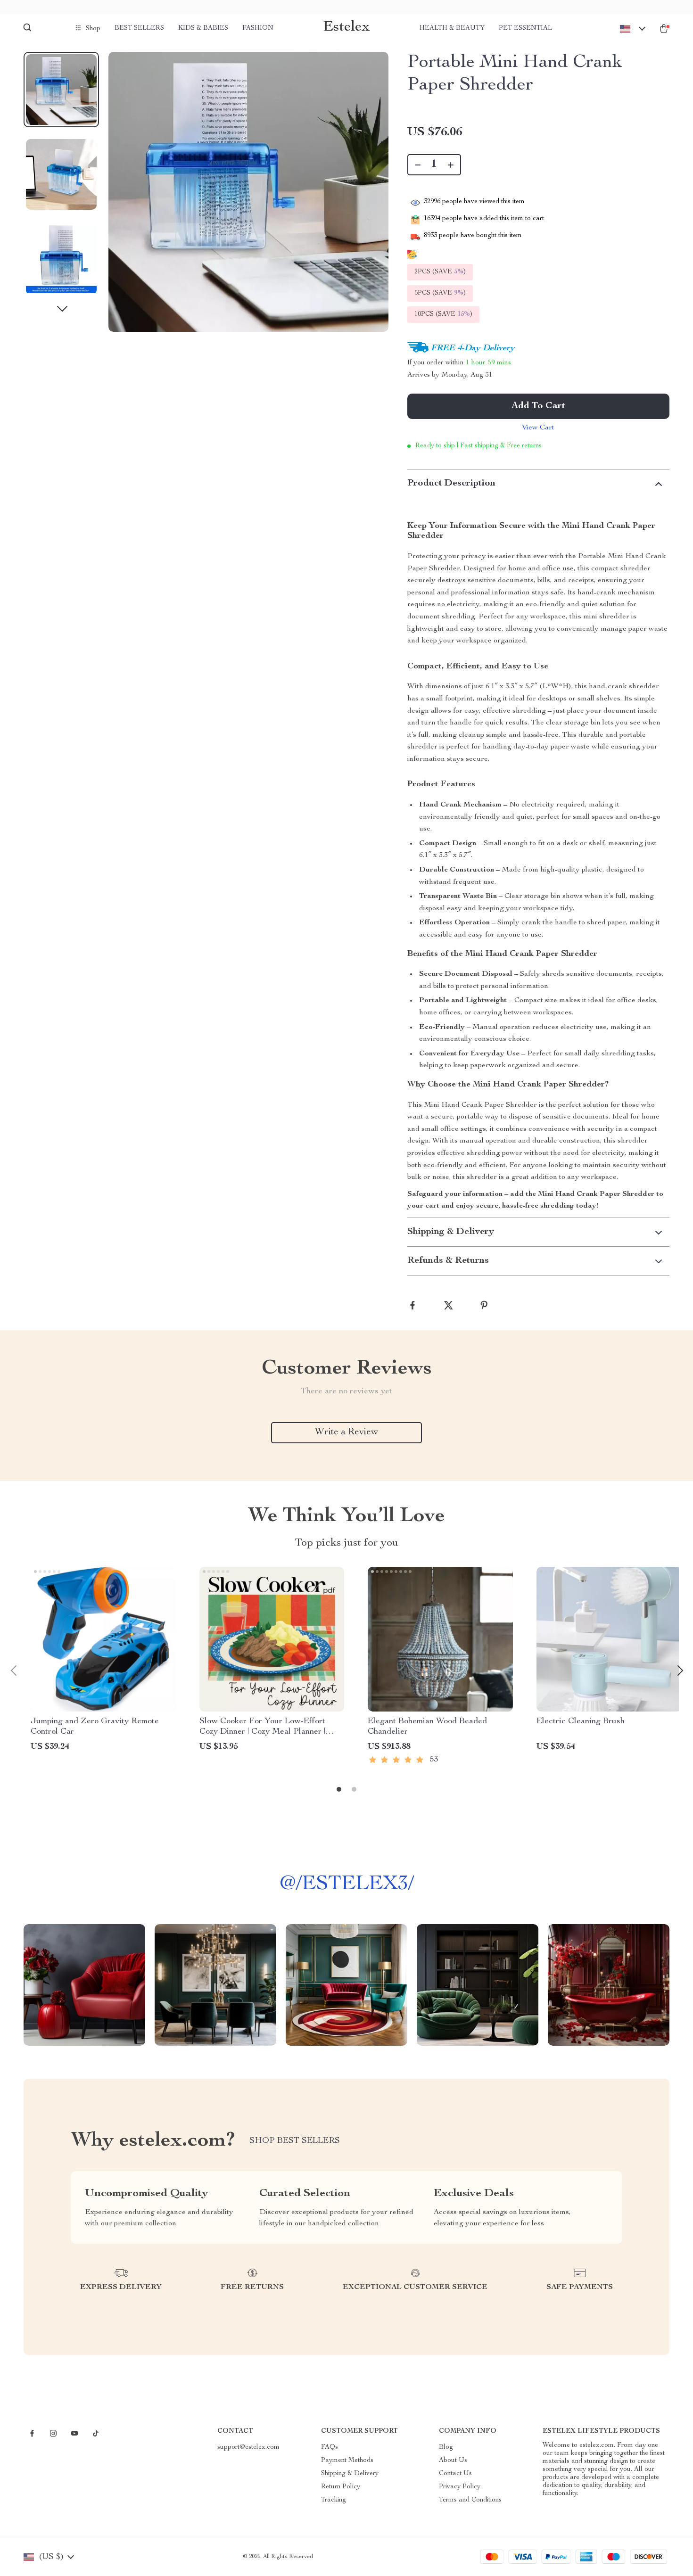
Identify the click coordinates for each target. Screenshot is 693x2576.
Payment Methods (347, 2461)
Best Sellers (139, 28)
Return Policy (341, 2487)
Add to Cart (538, 406)
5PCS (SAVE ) (440, 293)
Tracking (334, 2500)
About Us (453, 2461)
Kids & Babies (203, 28)
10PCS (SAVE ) (443, 314)
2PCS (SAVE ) (440, 272)
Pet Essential (525, 28)
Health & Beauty (452, 28)
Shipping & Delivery (350, 2474)
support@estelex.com (248, 2447)
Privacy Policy (460, 2487)
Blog (446, 2447)
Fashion (258, 28)
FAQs (330, 2447)
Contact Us (455, 2474)
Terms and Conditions (470, 2500)
